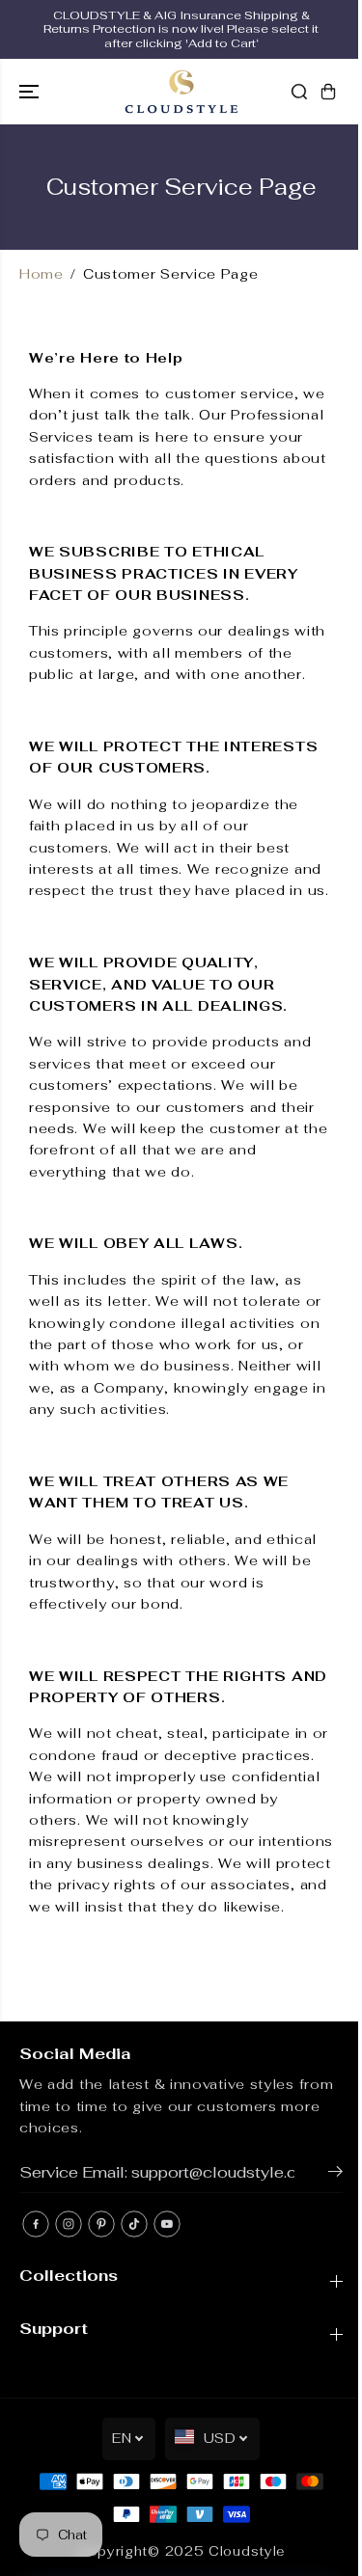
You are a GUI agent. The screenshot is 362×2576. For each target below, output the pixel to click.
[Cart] (328, 92)
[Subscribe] (335, 2175)
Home (42, 274)
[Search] (299, 92)
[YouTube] (167, 2224)
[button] (31, 92)
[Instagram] (69, 2224)
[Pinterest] (101, 2224)
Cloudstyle (247, 2551)
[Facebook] (36, 2224)
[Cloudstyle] (181, 92)
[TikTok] (134, 2224)
